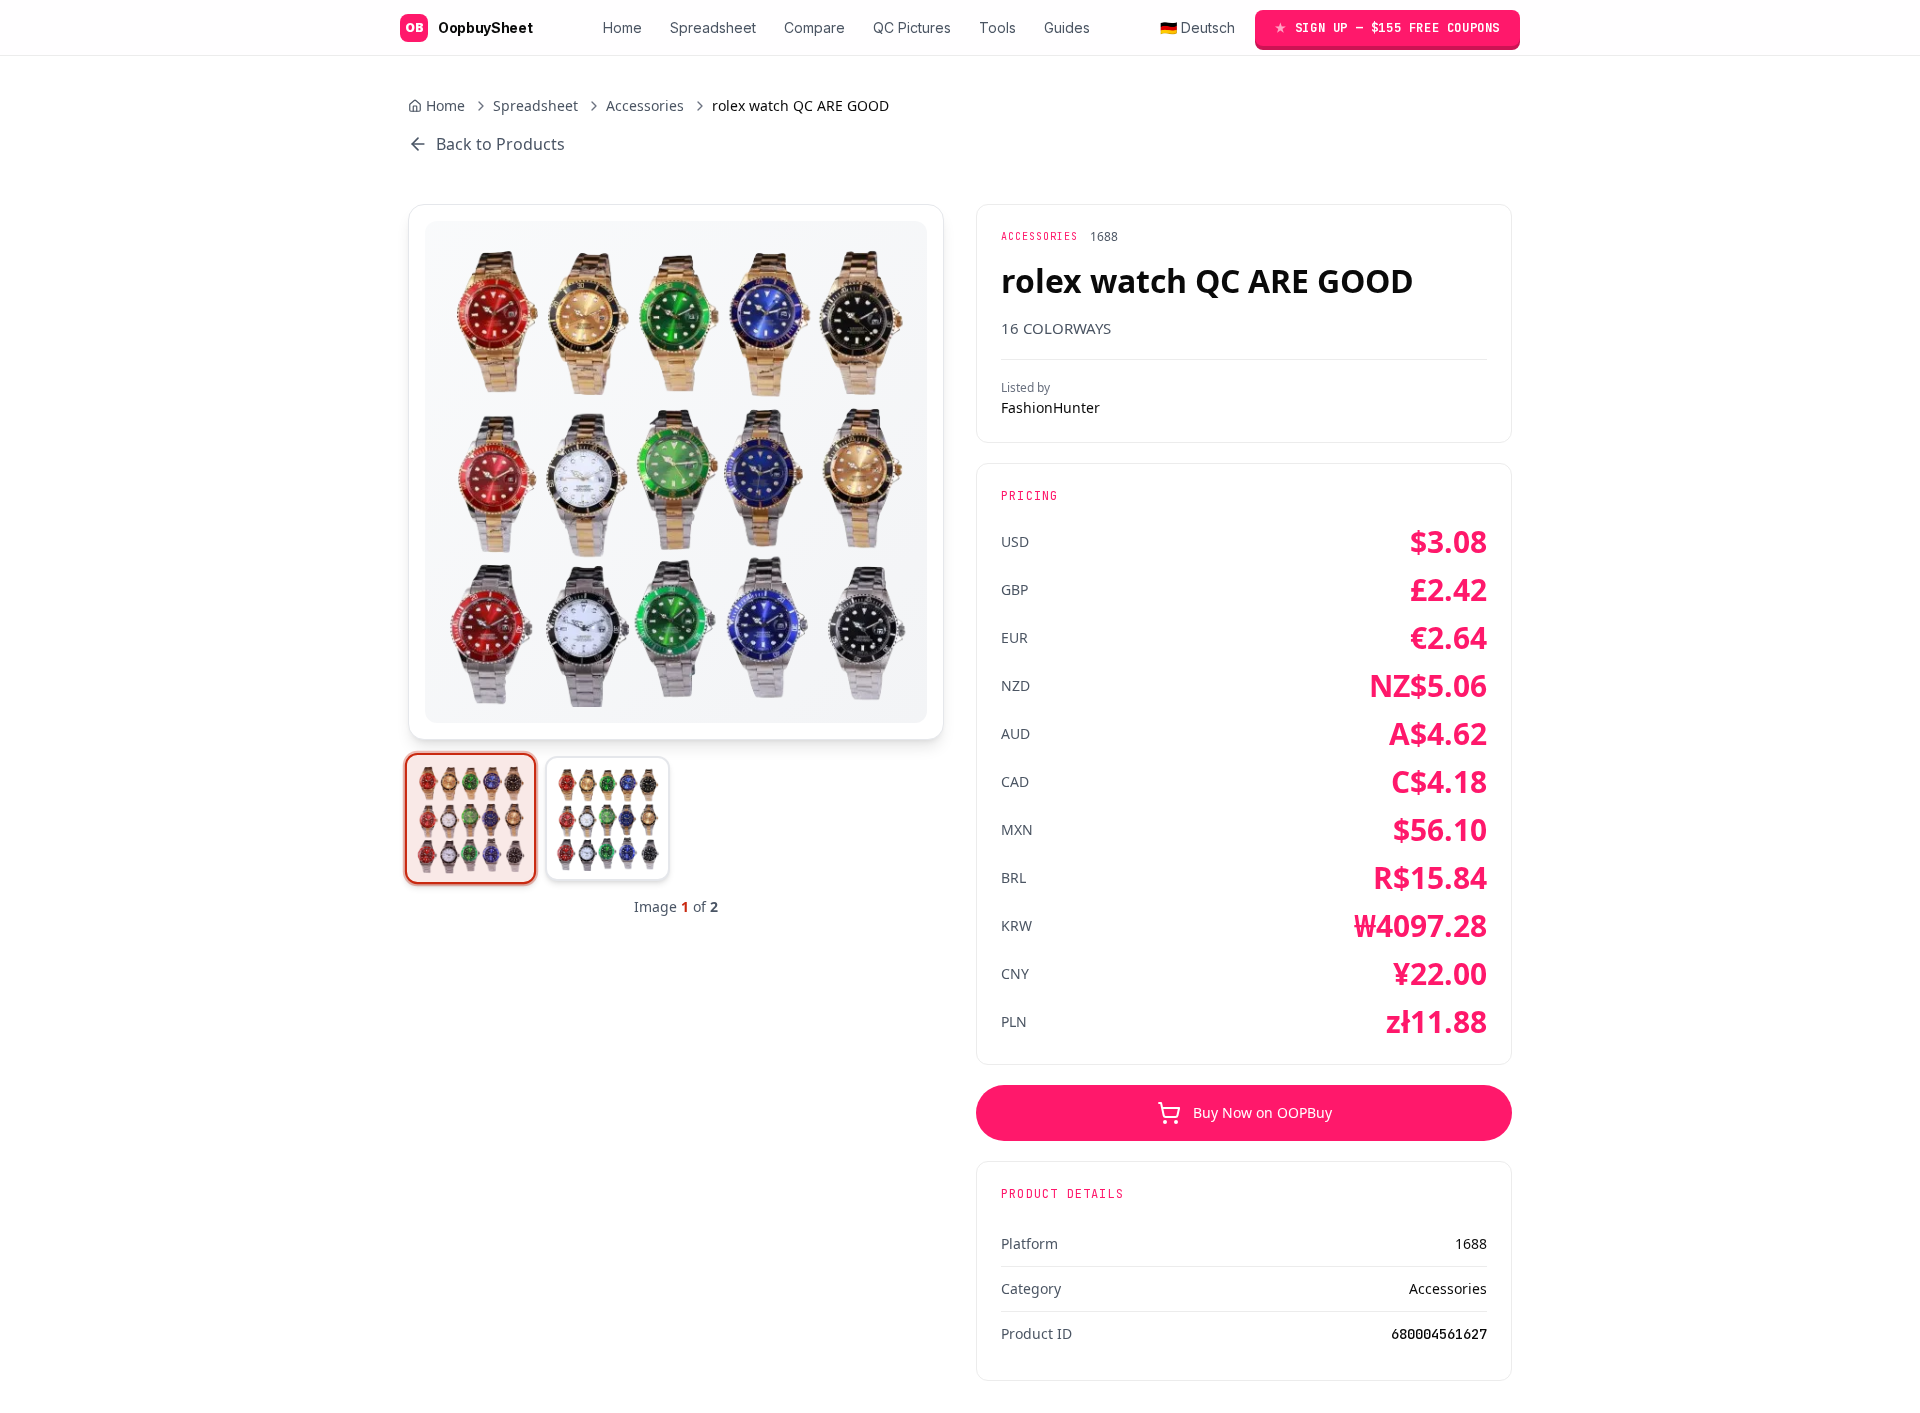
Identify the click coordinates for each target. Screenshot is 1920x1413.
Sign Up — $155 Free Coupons (1387, 28)
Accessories (645, 105)
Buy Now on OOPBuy (1262, 1112)
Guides (1067, 27)
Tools (997, 27)
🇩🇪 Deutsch (1197, 27)
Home (622, 27)
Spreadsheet (713, 27)
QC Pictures (912, 27)
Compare (814, 27)
